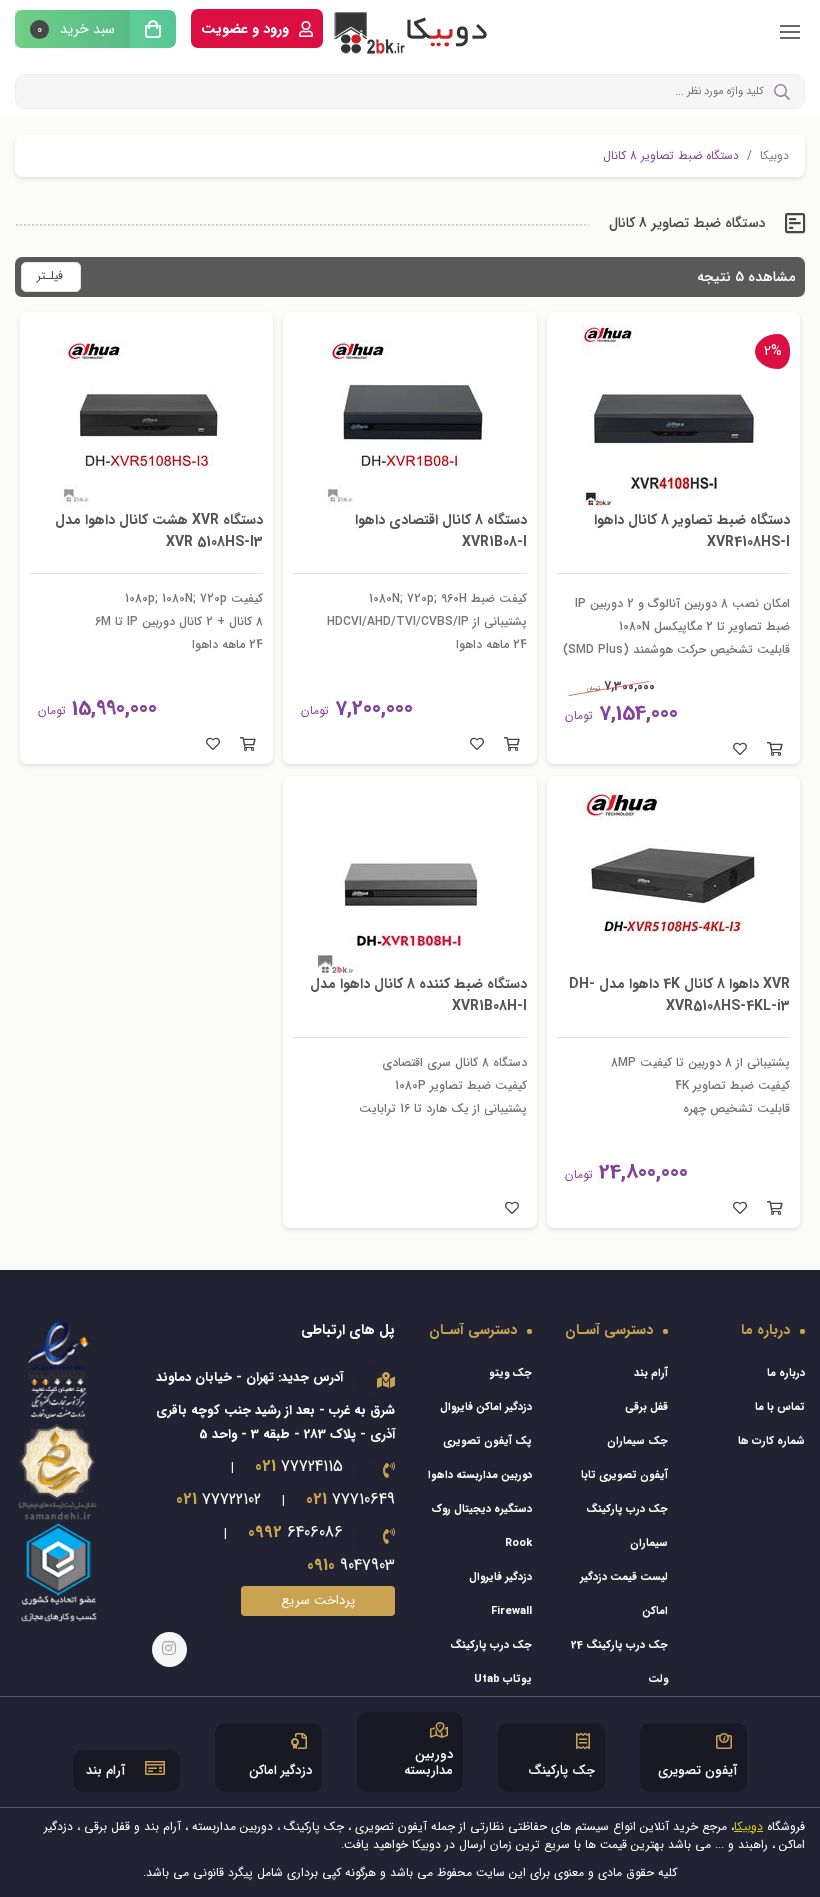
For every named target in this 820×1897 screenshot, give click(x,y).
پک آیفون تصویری (487, 1441)
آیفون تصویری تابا (624, 1475)
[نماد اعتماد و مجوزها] (59, 1470)
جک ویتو (510, 1373)
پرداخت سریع (318, 1600)
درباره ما (786, 1373)
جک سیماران (637, 1441)
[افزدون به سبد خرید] (775, 750)
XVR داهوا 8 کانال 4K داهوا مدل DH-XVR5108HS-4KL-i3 (679, 995)
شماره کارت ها (771, 1441)
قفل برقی (646, 1407)
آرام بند (651, 1373)
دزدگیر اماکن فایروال (486, 1407)
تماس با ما (780, 1407)
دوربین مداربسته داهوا (480, 1475)
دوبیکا (774, 156)
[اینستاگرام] (169, 1649)
